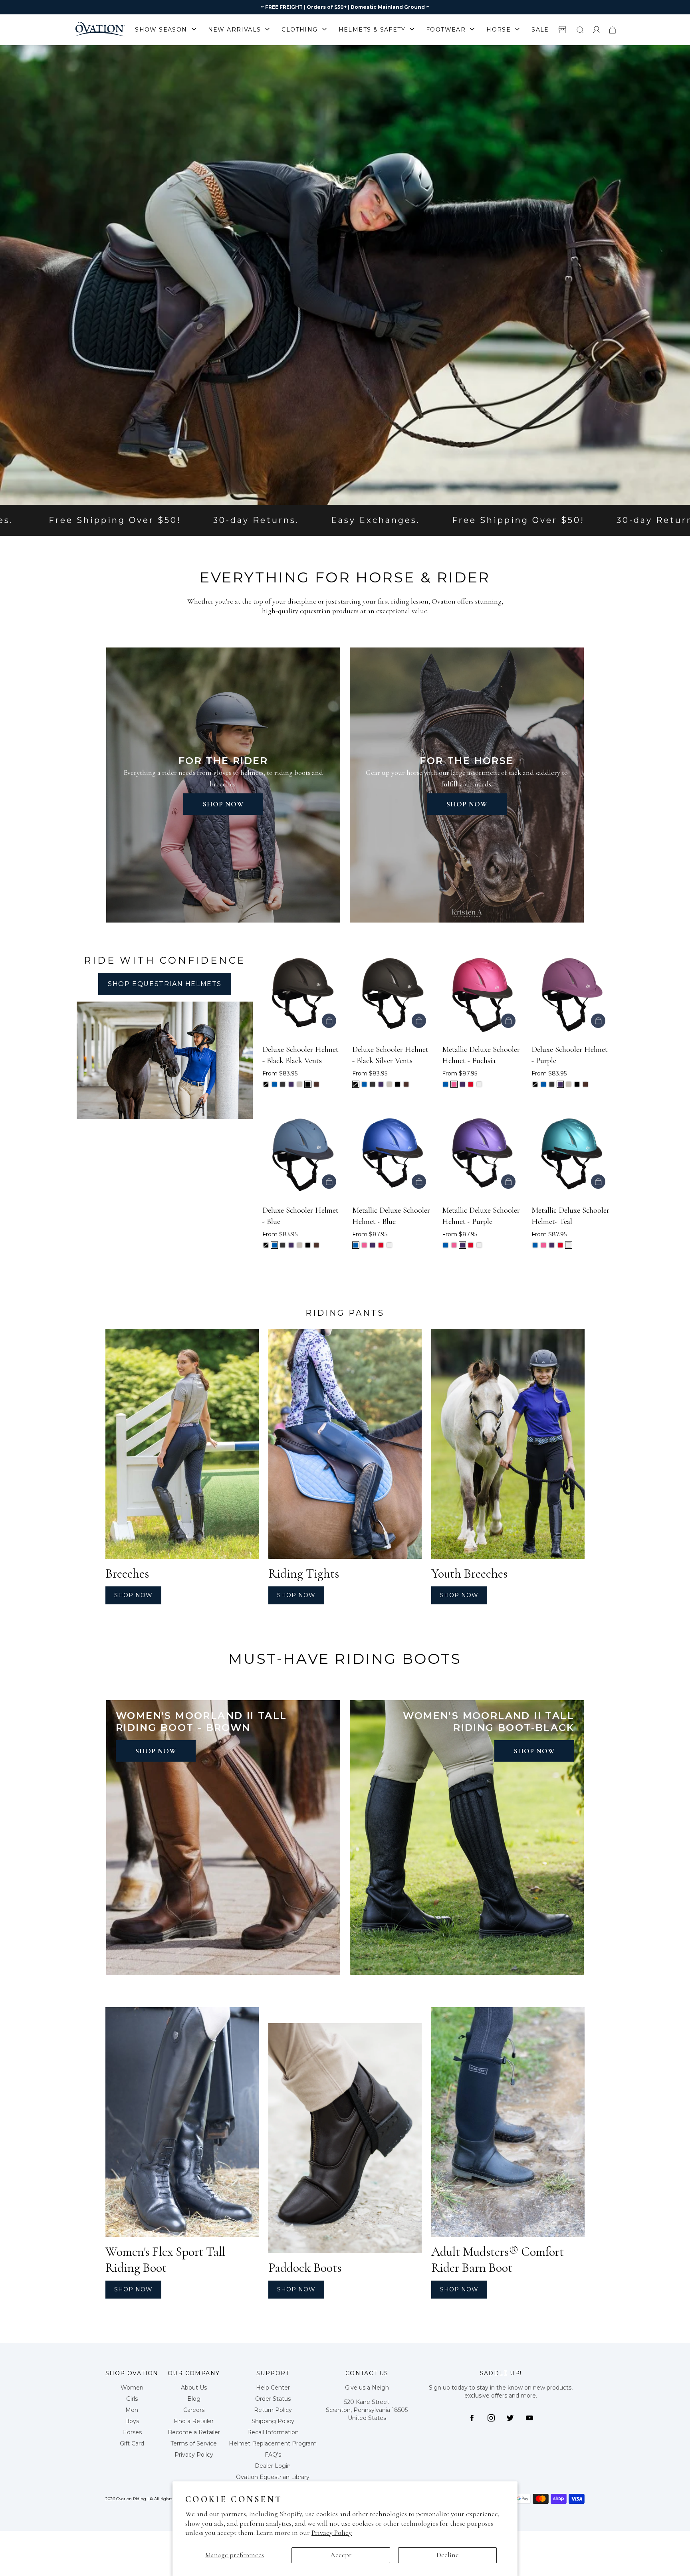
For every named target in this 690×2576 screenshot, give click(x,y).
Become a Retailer (194, 2432)
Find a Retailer (194, 2421)
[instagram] (491, 2418)
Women (132, 2388)
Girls (132, 2399)
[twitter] (510, 2418)
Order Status (273, 2399)
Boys (132, 2421)
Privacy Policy (332, 2532)
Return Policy (273, 2410)
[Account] (597, 30)
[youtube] (529, 2418)
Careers (194, 2410)
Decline (448, 2555)
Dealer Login (273, 2466)
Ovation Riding (131, 2499)
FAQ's (273, 2455)
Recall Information (273, 2432)
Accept (341, 2555)
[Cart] (613, 30)
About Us (194, 2388)
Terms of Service (194, 2443)
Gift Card (132, 2443)
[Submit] (580, 30)
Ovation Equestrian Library (273, 2477)
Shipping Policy (273, 2421)
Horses (132, 2432)
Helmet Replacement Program (273, 2443)
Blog (194, 2399)
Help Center (273, 2388)
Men (132, 2410)
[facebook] (472, 2418)
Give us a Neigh (367, 2388)
